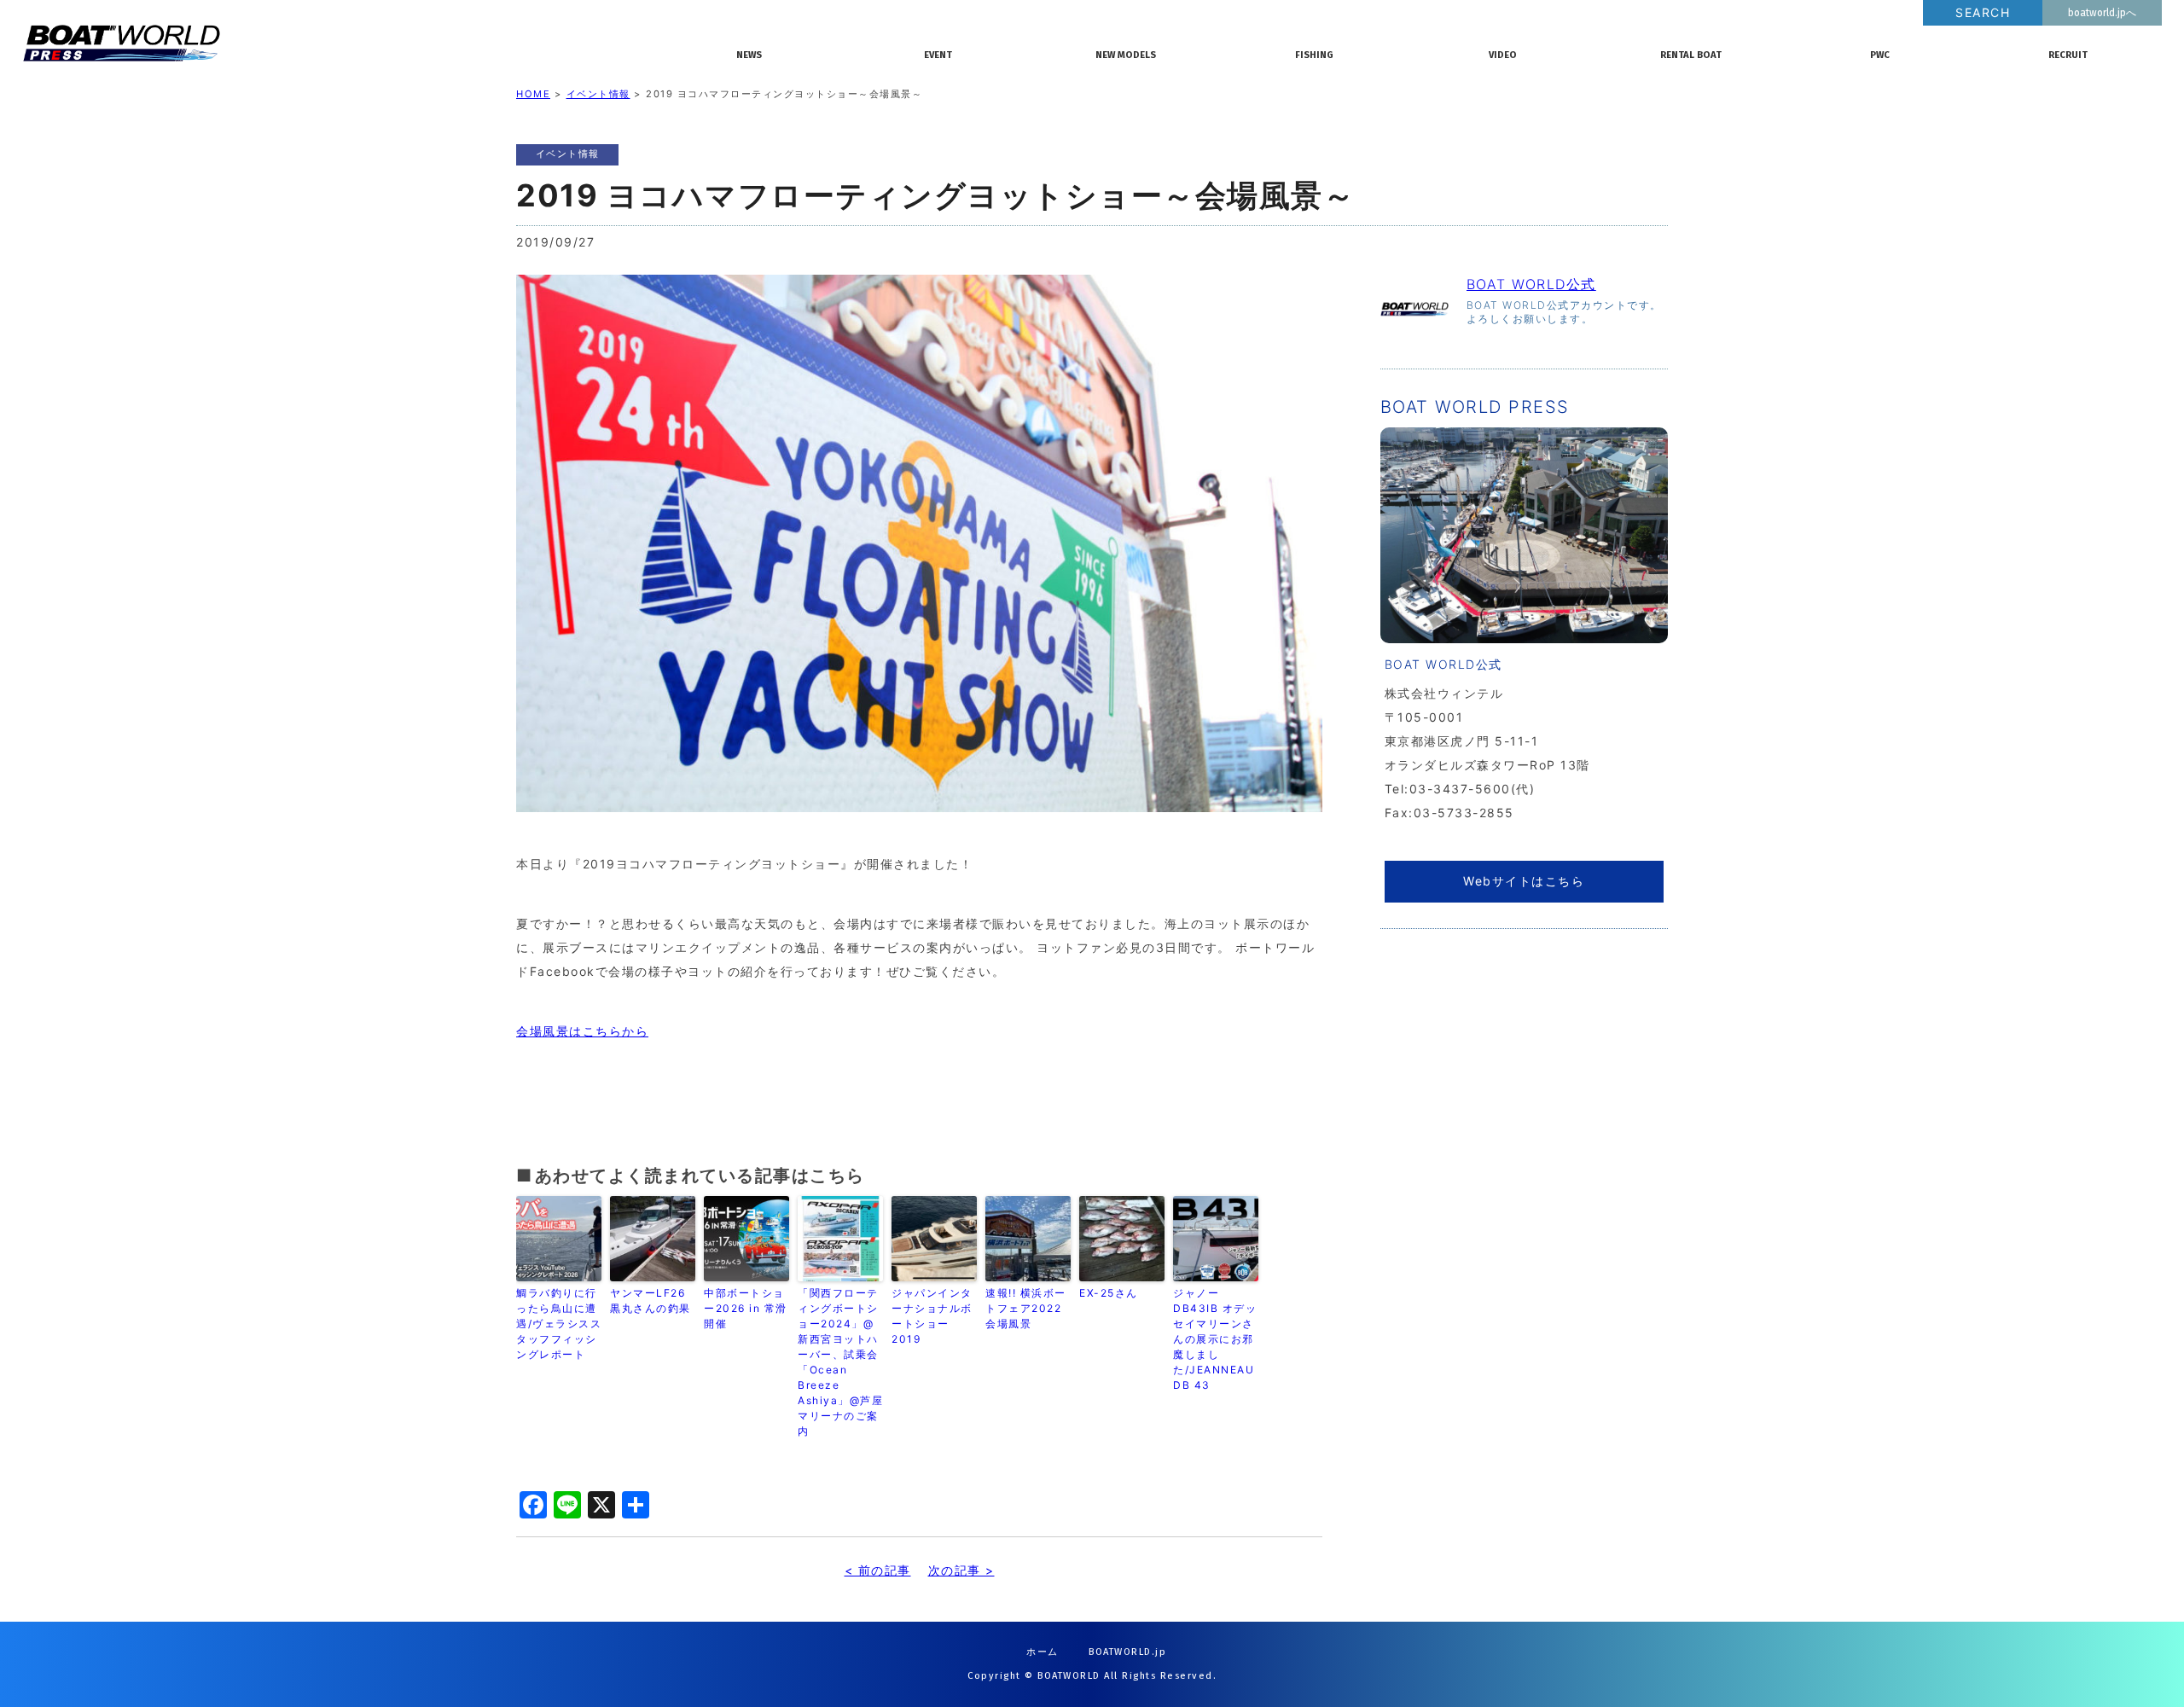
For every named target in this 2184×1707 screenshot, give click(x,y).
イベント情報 (598, 94)
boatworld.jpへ (2102, 13)
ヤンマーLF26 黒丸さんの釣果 (651, 1301)
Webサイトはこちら (1524, 881)
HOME (533, 94)
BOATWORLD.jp (1127, 1652)
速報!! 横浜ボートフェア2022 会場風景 (1026, 1308)
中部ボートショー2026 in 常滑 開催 (746, 1308)
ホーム (1043, 1652)
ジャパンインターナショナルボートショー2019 (932, 1316)
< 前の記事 (878, 1570)
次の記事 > (961, 1570)
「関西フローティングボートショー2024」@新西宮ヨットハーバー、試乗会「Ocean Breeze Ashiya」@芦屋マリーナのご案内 (840, 1362)
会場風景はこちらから (582, 1031)
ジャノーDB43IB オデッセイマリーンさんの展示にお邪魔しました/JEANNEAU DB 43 (1215, 1339)
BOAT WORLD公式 (1531, 284)
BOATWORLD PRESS (350, 43)
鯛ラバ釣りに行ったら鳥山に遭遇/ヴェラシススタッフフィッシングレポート (559, 1324)
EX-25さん (1109, 1293)
